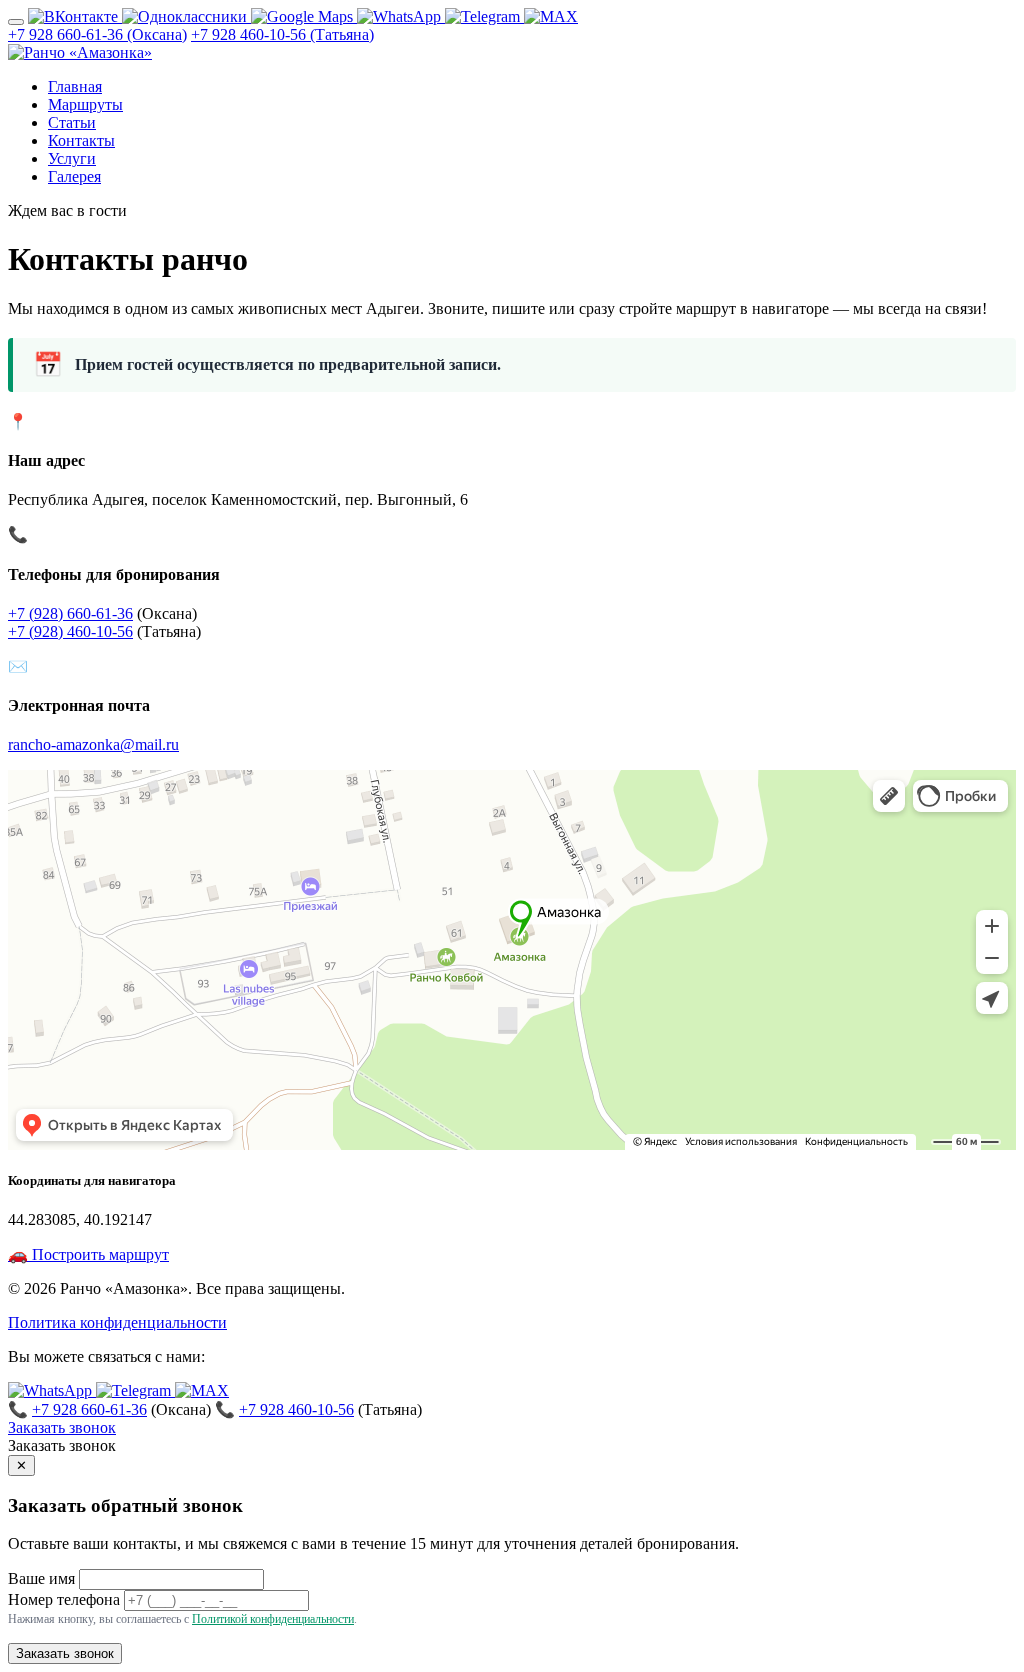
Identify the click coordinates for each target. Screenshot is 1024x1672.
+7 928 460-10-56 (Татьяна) (282, 34)
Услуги (72, 158)
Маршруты (85, 104)
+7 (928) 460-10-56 (70, 631)
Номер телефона (64, 1599)
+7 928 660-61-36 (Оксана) (97, 34)
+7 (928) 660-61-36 (70, 613)
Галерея (74, 176)
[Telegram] (484, 16)
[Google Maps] (304, 16)
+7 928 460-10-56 (296, 1409)
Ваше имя (41, 1578)
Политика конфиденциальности (117, 1322)
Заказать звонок (62, 1427)
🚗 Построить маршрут (88, 1254)
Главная (75, 86)
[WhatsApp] (401, 16)
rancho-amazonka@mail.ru (93, 744)
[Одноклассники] (186, 16)
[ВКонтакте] (75, 16)
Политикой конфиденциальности (273, 1619)
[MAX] (551, 16)
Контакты (81, 140)
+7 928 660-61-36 (89, 1409)
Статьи (72, 122)
